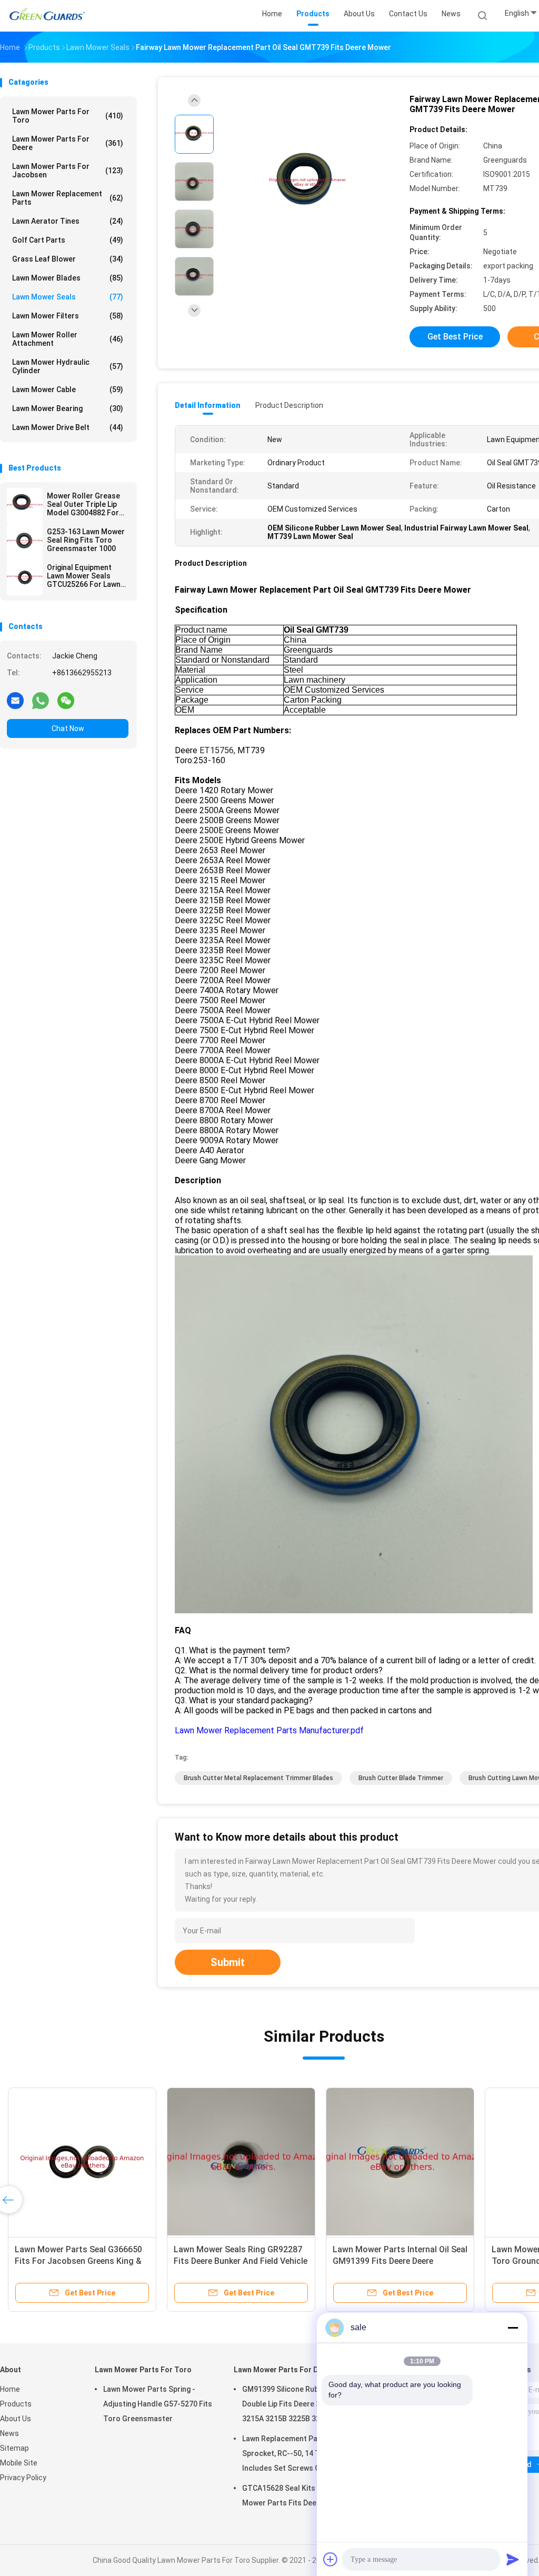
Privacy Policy (23, 2478)
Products (16, 2404)
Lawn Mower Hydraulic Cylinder (68, 366)
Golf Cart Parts (68, 240)
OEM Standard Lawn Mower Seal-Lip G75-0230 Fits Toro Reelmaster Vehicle (400, 2261)
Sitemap (14, 2448)
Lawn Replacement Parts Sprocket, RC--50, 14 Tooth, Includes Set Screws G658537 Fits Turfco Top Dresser (294, 2455)
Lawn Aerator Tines (68, 221)
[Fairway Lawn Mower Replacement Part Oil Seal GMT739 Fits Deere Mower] (307, 183)
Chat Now (68, 728)
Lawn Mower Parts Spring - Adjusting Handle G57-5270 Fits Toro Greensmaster (158, 2404)
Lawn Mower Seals (68, 297)
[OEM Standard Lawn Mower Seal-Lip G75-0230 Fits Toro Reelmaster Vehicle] (400, 2162)
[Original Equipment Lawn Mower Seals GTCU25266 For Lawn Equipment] (25, 577)
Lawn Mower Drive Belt (68, 427)
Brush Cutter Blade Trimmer (401, 1778)
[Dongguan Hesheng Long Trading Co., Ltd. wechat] (66, 700)
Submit (228, 1962)
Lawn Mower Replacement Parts (68, 198)
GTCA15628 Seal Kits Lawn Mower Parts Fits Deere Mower (296, 2495)
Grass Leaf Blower (68, 259)
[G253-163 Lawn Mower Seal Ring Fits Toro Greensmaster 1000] (25, 542)
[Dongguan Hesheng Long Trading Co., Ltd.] (46, 16)
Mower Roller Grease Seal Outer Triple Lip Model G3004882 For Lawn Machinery (83, 504)
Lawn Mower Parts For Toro (68, 116)
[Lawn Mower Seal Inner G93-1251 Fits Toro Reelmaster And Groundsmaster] (241, 2162)
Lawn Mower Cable (68, 390)
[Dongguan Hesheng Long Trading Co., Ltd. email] (15, 700)
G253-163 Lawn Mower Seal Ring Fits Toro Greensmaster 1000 (86, 540)
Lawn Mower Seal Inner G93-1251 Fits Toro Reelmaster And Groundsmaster (238, 2261)
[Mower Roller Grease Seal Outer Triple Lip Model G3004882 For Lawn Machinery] (25, 506)
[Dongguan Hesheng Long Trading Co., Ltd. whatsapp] (41, 700)
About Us (16, 2419)
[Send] (513, 2559)
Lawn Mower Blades (68, 278)
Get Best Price (455, 337)
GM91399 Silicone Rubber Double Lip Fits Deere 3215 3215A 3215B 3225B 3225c (287, 2404)
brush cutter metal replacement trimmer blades (258, 1778)
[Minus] (513, 2328)
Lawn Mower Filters (68, 316)
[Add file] (331, 2559)
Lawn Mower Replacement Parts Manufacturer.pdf (269, 1730)
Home (10, 2389)
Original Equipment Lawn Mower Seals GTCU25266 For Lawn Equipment (84, 576)
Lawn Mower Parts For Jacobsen (68, 171)
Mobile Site (19, 2463)
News (9, 2433)
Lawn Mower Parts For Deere (68, 143)
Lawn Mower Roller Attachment (68, 339)
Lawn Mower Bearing (68, 408)
